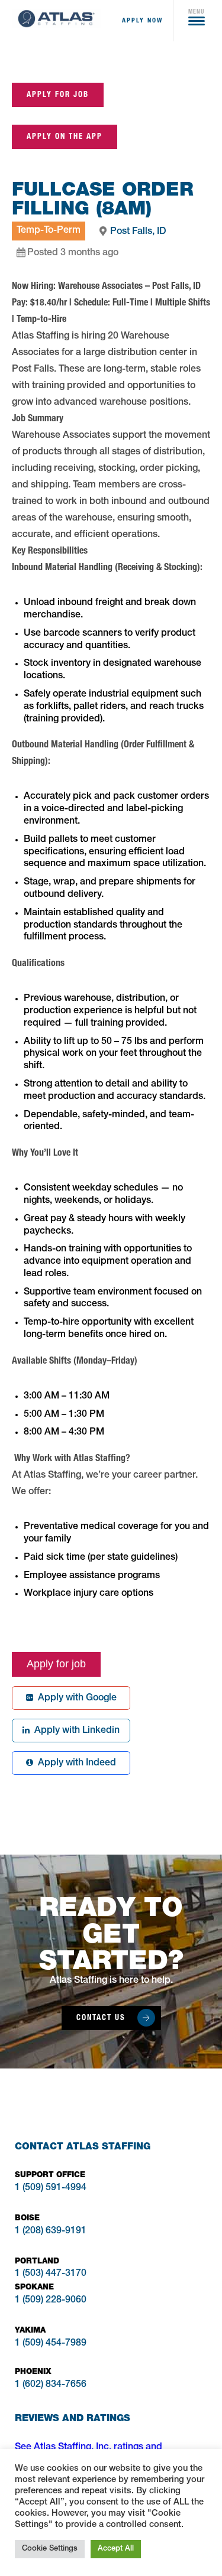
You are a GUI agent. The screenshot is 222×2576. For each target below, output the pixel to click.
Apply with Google (75, 1699)
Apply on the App (65, 136)
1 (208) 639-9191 (51, 2232)
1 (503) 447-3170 (51, 2274)
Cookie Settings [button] (50, 2549)
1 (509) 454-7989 (51, 2344)
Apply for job (58, 94)
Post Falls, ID (138, 232)
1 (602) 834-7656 (51, 2385)
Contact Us (101, 2017)
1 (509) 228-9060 (51, 2301)
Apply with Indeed (75, 1764)
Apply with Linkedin (75, 1731)
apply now (142, 20)
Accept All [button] (116, 2549)
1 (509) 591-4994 (51, 2188)
